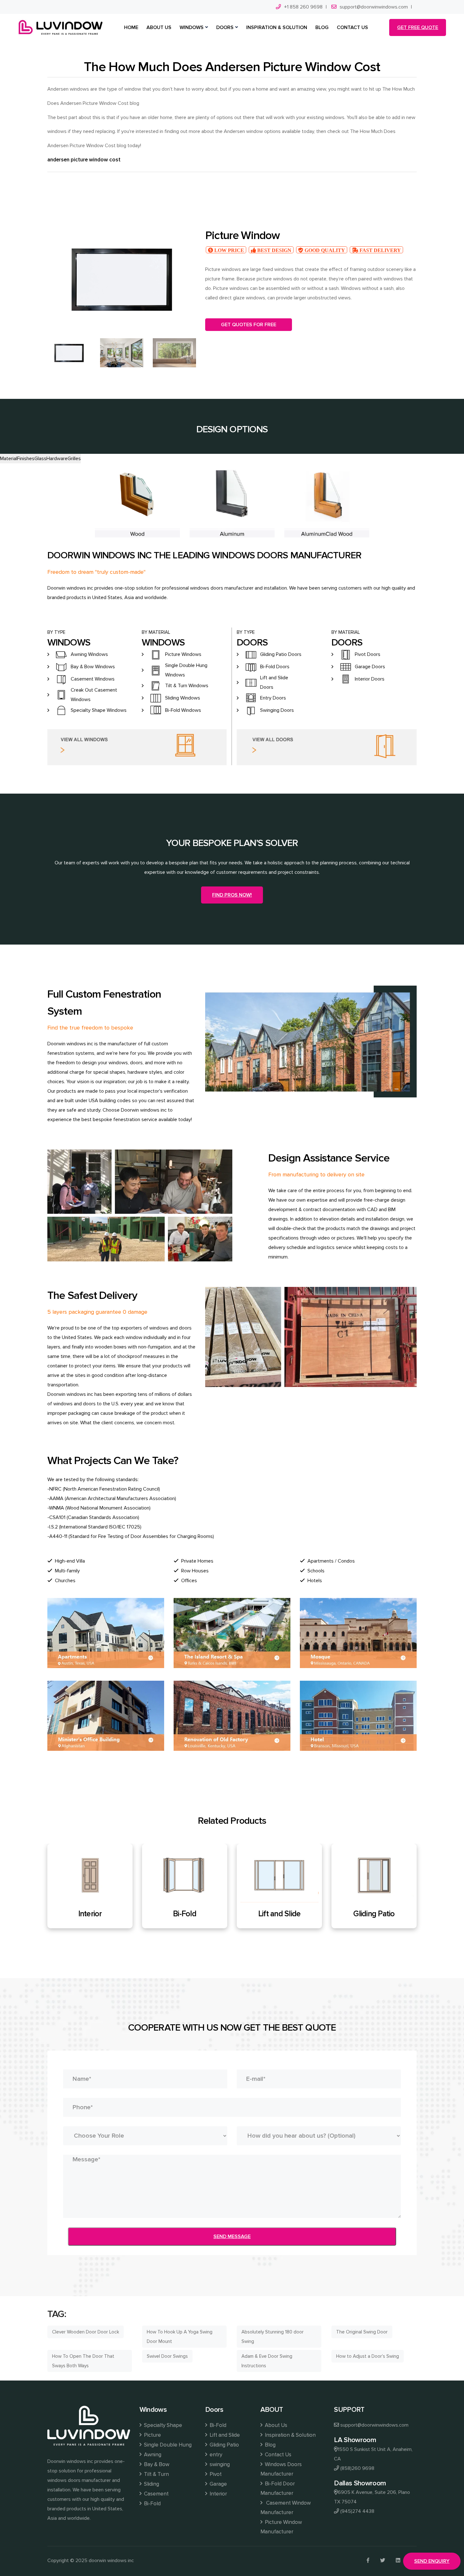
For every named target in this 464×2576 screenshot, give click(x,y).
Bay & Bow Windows (93, 667)
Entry (374, 1914)
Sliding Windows (183, 698)
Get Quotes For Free (249, 325)
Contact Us (278, 2455)
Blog (270, 2445)
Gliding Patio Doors (281, 654)
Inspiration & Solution (290, 2435)
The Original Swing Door (362, 2332)
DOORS (225, 27)
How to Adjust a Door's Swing (368, 2356)
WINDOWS (192, 27)
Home (131, 27)
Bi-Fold (90, 1914)
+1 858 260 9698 (303, 7)
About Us (276, 2425)
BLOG (322, 27)
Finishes (26, 459)
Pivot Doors (368, 654)
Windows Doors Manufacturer (281, 2469)
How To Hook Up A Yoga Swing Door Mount (180, 2337)
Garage (218, 2484)
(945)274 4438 (357, 2511)
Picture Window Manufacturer (281, 2527)
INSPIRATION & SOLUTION (277, 27)
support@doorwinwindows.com (374, 7)
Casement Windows (93, 679)
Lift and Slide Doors (274, 682)
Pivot (216, 2474)
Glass (40, 459)
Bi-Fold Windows (183, 710)
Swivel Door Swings (167, 2356)
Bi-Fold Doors (275, 667)
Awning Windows (89, 654)
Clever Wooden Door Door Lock (86, 2332)
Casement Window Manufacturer (286, 2508)
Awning (153, 2455)
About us (159, 27)
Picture (152, 2435)
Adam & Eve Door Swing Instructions (267, 2361)
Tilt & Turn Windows (187, 686)
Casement (156, 2494)
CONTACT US (352, 27)
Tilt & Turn (156, 2474)
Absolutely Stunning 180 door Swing (273, 2337)
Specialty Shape (163, 2425)
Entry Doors (273, 698)
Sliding (152, 2484)
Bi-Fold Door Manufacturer (278, 2488)
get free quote (418, 27)
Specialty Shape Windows (99, 710)
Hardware (57, 459)
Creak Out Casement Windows (94, 695)
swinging (220, 2464)
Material (9, 459)
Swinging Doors (277, 710)
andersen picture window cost (84, 160)
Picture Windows (183, 654)
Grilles (74, 459)
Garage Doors (370, 667)
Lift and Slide (185, 1914)
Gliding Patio (279, 1914)
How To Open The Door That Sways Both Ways (83, 2361)
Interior (218, 2494)
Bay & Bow (157, 2464)
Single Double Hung (168, 2445)
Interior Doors (370, 679)
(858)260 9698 (357, 2468)
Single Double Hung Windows (186, 670)
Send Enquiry (432, 2561)
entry (216, 2455)
